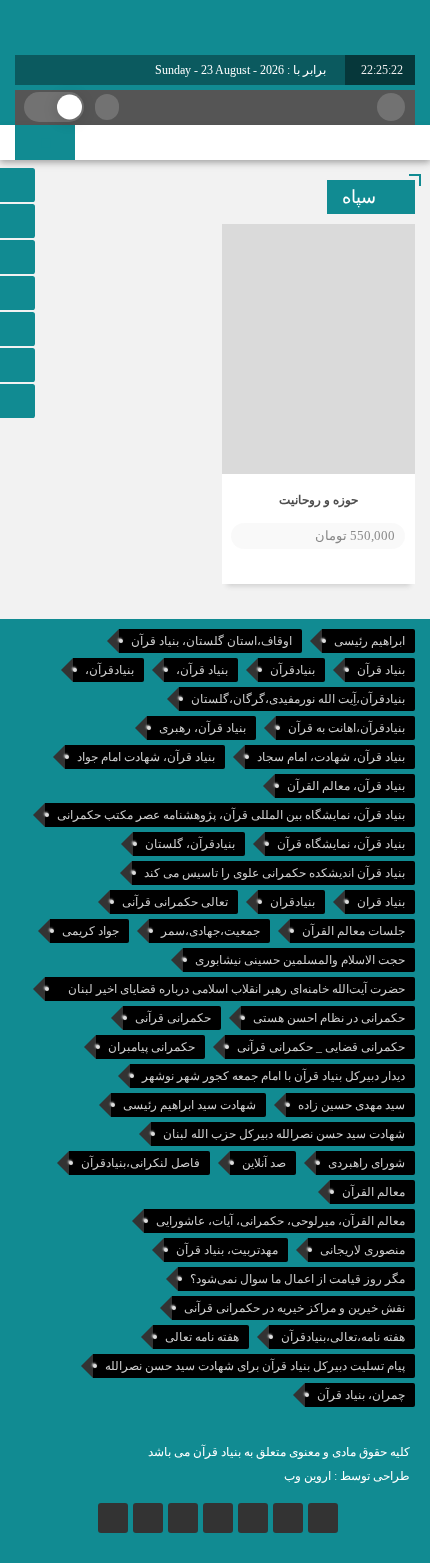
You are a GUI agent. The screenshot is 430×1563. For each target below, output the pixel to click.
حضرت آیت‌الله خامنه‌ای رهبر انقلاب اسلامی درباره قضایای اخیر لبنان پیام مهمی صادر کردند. (236, 991)
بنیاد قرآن (381, 670)
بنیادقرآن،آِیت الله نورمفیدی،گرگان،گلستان (298, 699)
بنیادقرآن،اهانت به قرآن (346, 728)
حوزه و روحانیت (318, 500)
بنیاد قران (381, 902)
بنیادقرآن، (109, 670)
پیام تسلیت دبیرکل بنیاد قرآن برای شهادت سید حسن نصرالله (255, 1366)
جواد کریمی (90, 931)
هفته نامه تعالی (202, 1337)
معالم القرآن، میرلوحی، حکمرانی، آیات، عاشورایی (280, 1221)
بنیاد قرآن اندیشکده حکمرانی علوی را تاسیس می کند (274, 873)
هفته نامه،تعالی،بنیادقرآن (343, 1337)
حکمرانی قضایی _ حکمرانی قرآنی (321, 1047)
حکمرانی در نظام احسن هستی (329, 1018)
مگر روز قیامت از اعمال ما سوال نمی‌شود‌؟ (297, 1279)
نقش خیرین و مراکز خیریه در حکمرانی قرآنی (294, 1308)
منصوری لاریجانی (362, 1250)
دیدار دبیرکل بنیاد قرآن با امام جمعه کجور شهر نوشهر (273, 1076)
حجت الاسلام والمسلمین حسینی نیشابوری (300, 960)
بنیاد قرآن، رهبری (202, 728)
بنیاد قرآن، (202, 670)
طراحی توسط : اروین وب (347, 1476)
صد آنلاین (264, 1163)
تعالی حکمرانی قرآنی (175, 902)
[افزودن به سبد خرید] (247, 536)
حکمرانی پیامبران (151, 1047)
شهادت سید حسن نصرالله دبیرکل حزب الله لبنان (284, 1134)
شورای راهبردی (366, 1163)
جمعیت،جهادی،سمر (210, 931)
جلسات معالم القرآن (353, 931)
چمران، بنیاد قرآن (361, 1395)
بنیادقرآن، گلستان (190, 844)
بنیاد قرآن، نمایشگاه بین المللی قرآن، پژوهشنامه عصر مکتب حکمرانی (231, 815)
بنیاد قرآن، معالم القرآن (346, 786)
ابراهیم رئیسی (369, 641)
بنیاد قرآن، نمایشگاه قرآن (341, 844)
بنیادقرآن (292, 670)
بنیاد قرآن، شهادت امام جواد (146, 757)
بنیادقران (292, 902)
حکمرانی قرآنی (173, 1018)
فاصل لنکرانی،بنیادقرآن (140, 1163)
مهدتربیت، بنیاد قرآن (227, 1250)
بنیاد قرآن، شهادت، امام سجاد (331, 757)
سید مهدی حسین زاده (351, 1105)
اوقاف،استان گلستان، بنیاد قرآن (211, 641)
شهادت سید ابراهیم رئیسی (189, 1105)
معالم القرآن (373, 1192)
